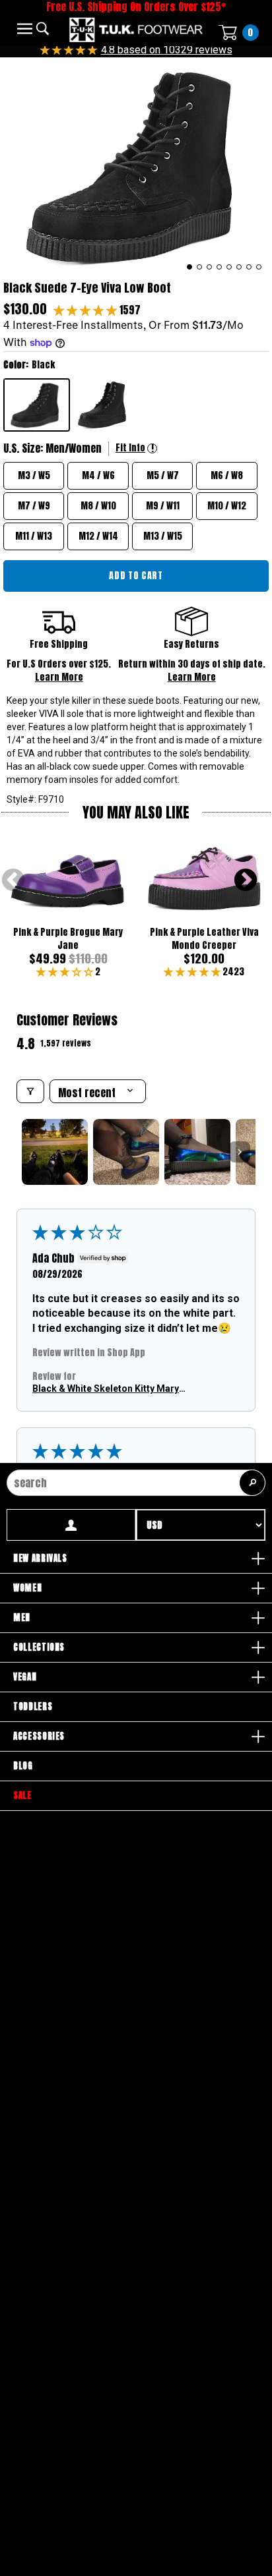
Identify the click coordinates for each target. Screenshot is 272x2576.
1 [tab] (190, 267)
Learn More (59, 677)
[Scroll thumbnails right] (240, 1152)
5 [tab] (229, 267)
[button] (86, 310)
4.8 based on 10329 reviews (167, 50)
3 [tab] (210, 267)
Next (246, 881)
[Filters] (30, 1091)
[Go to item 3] (197, 1152)
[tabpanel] (136, 166)
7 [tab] (249, 267)
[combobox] (136, 1483)
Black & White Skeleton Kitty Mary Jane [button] (106, 1389)
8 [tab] (259, 267)
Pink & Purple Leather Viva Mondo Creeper (204, 939)
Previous (13, 881)
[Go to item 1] (55, 1152)
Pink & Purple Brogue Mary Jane (68, 939)
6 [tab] (239, 267)
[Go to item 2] (126, 1152)
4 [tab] (220, 267)
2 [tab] (200, 267)
